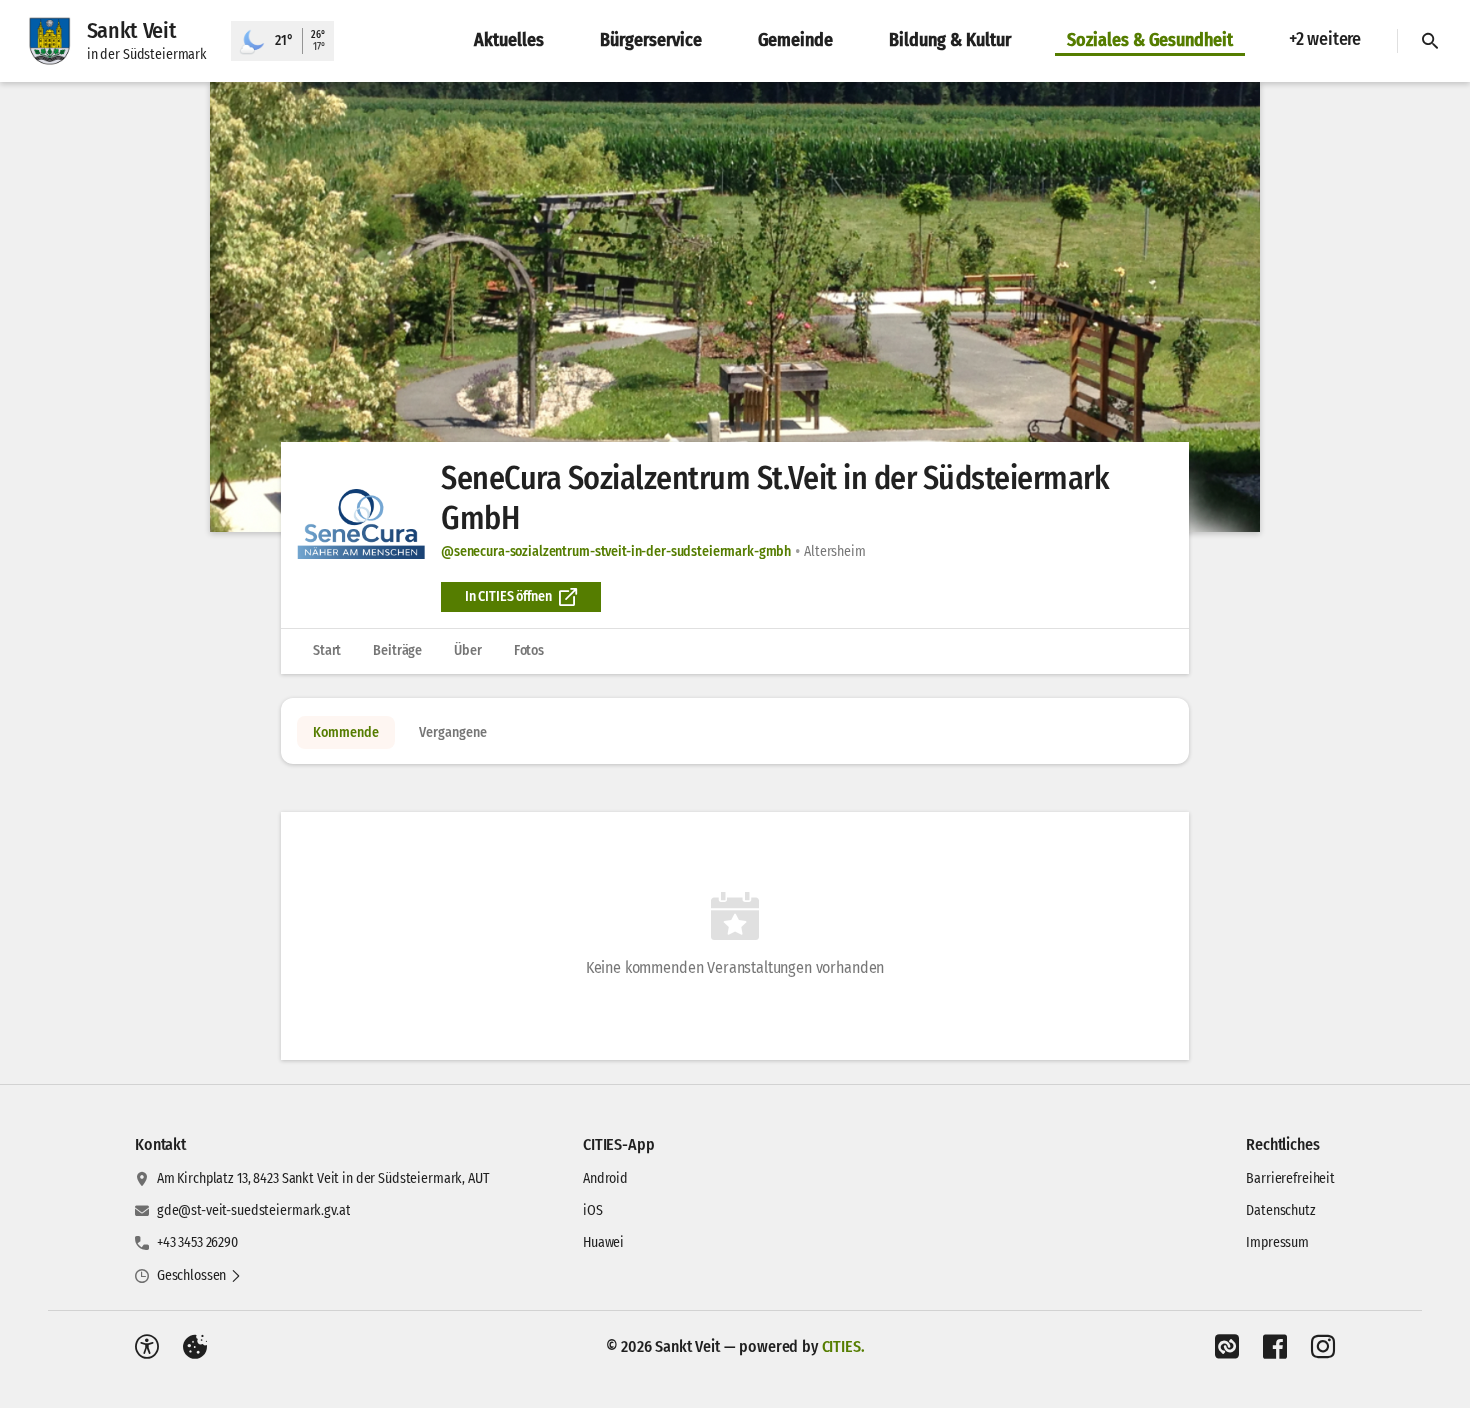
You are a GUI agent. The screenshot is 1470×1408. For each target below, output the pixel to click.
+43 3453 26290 (197, 1242)
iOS (593, 1210)
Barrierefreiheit (1290, 1178)
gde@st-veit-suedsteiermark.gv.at (254, 1210)
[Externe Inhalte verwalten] (195, 1347)
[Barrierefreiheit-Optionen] (147, 1347)
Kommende (346, 732)
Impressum (1277, 1242)
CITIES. (843, 1346)
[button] (735, 307)
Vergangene (453, 732)
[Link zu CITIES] (1227, 1347)
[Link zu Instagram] (1323, 1347)
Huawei (603, 1242)
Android (605, 1178)
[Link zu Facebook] (1275, 1347)
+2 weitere (1325, 39)
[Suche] (1430, 41)
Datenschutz (1280, 1210)
